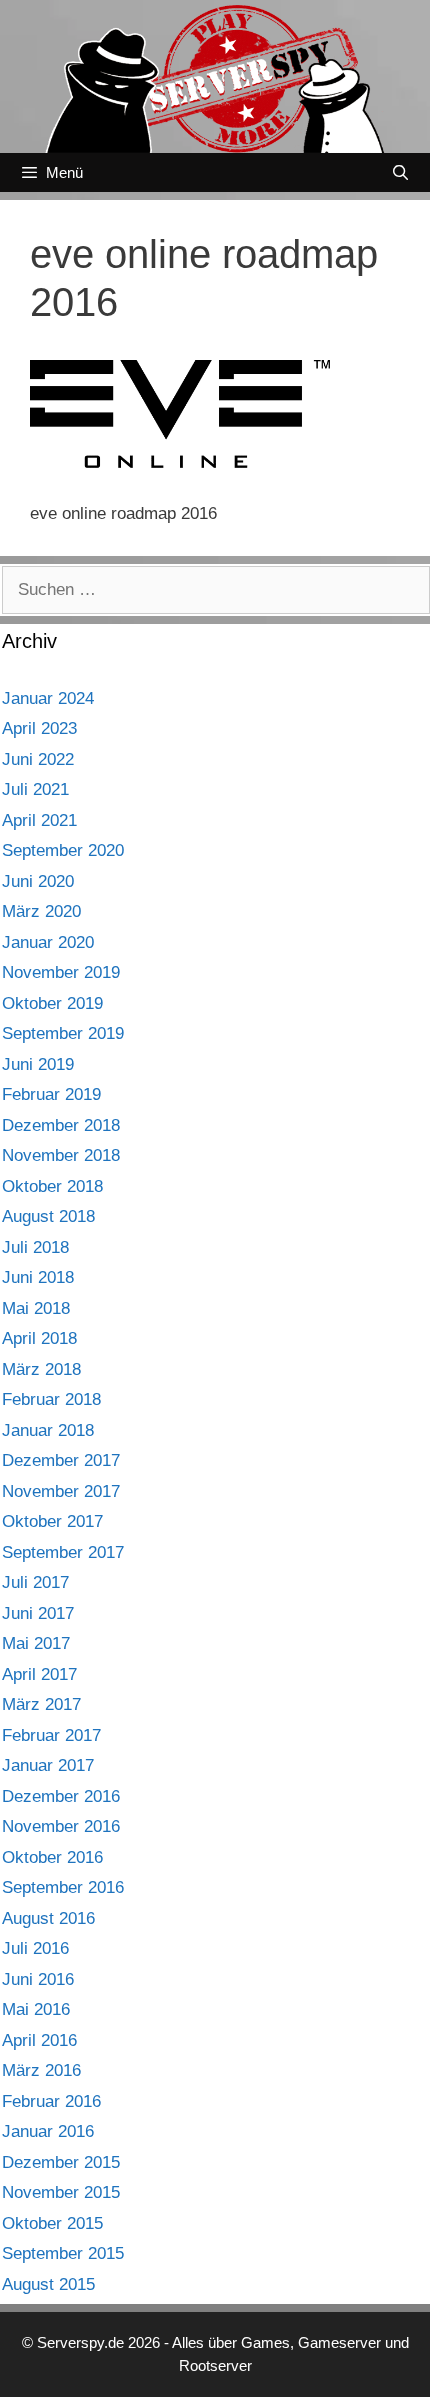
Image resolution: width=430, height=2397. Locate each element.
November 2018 (61, 1155)
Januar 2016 (48, 2131)
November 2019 (61, 972)
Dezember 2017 (61, 1460)
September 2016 (63, 1887)
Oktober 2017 (52, 1521)
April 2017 (39, 1674)
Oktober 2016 (52, 1857)
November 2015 (61, 2192)
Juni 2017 (38, 1613)
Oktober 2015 (52, 2223)
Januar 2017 (48, 1765)
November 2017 (61, 1491)
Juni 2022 (38, 759)
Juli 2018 (35, 1247)
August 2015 (48, 2284)
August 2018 (48, 1216)
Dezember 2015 (61, 2162)
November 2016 (61, 1826)
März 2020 (41, 911)
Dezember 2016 (61, 1796)
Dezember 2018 (61, 1125)
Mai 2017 (36, 1643)
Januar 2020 (48, 942)
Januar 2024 (48, 698)
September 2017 (63, 1552)
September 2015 (63, 2253)
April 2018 (39, 1338)
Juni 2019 (38, 1064)
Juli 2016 (35, 1948)
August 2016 (48, 1918)
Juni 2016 (38, 1979)
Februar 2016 (51, 2101)
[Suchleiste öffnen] (400, 172)
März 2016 (41, 2070)
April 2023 (39, 728)
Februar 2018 (51, 1399)
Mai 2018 (36, 1308)
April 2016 (39, 2040)
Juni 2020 (38, 881)
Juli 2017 (35, 1582)
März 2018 (41, 1369)
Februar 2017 (51, 1735)
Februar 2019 (51, 1094)
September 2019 (63, 1033)
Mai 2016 (36, 2009)
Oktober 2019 (52, 1003)
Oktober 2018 (52, 1186)
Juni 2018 (38, 1277)
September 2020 (63, 850)
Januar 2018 (48, 1430)
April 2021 (39, 820)
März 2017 (41, 1704)
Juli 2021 (35, 789)
